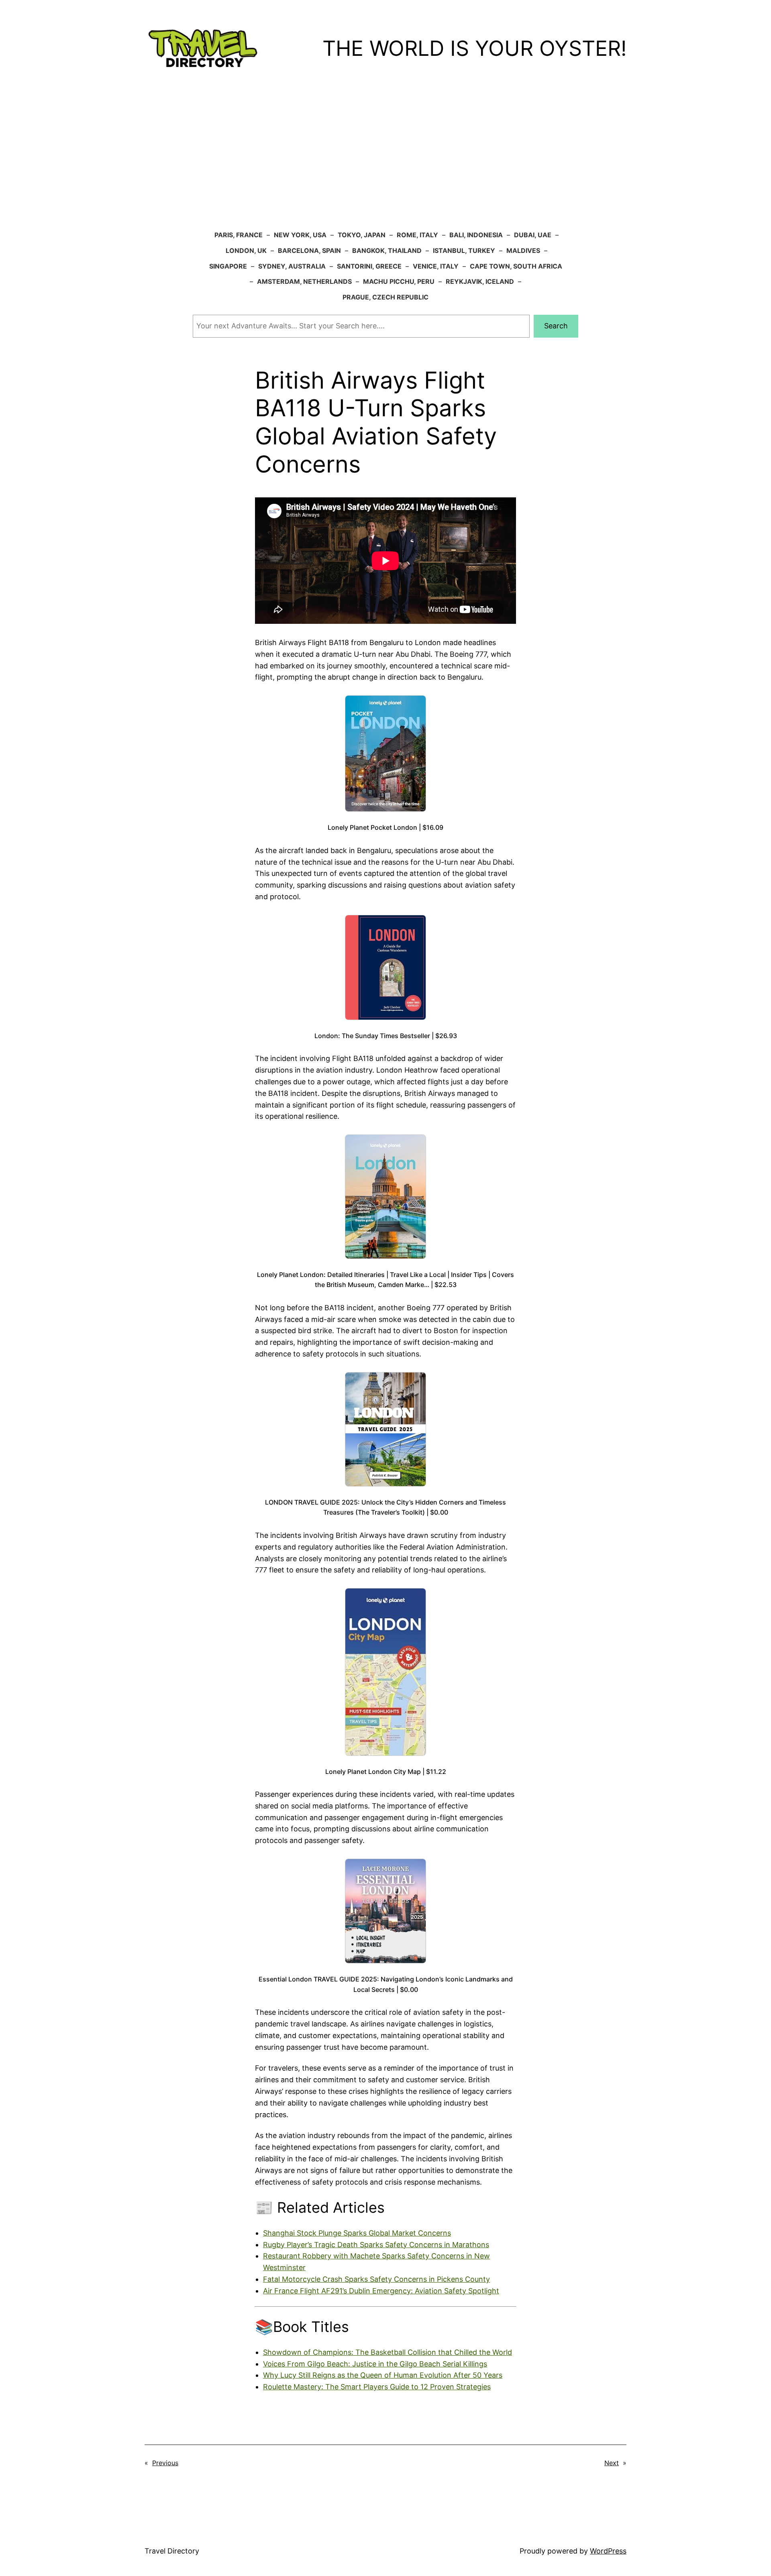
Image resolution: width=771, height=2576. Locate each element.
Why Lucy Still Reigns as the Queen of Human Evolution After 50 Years (383, 2375)
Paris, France (239, 235)
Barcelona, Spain (309, 250)
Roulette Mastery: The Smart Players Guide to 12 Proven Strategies (377, 2387)
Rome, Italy (417, 235)
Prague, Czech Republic (385, 297)
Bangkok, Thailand (387, 250)
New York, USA (300, 235)
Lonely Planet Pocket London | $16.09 (385, 827)
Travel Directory (172, 2551)
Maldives (523, 250)
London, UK (246, 250)
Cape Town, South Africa (516, 266)
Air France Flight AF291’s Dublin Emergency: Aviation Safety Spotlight (381, 2291)
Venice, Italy (436, 266)
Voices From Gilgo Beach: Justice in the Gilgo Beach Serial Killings (375, 2364)
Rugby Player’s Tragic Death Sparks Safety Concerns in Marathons (376, 2245)
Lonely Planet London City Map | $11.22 (386, 1772)
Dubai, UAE (533, 235)
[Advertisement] (385, 163)
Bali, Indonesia (476, 235)
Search (556, 326)
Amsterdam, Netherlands (304, 281)
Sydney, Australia (292, 266)
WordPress (608, 2551)
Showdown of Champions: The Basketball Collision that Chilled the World (388, 2352)
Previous (165, 2463)
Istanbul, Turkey (464, 250)
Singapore (228, 266)
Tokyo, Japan (362, 235)
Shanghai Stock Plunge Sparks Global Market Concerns (357, 2233)
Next (612, 2463)
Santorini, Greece (369, 266)
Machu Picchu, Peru (399, 281)
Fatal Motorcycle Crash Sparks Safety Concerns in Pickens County (376, 2279)
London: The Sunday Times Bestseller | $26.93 (386, 1036)
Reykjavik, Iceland (480, 281)
